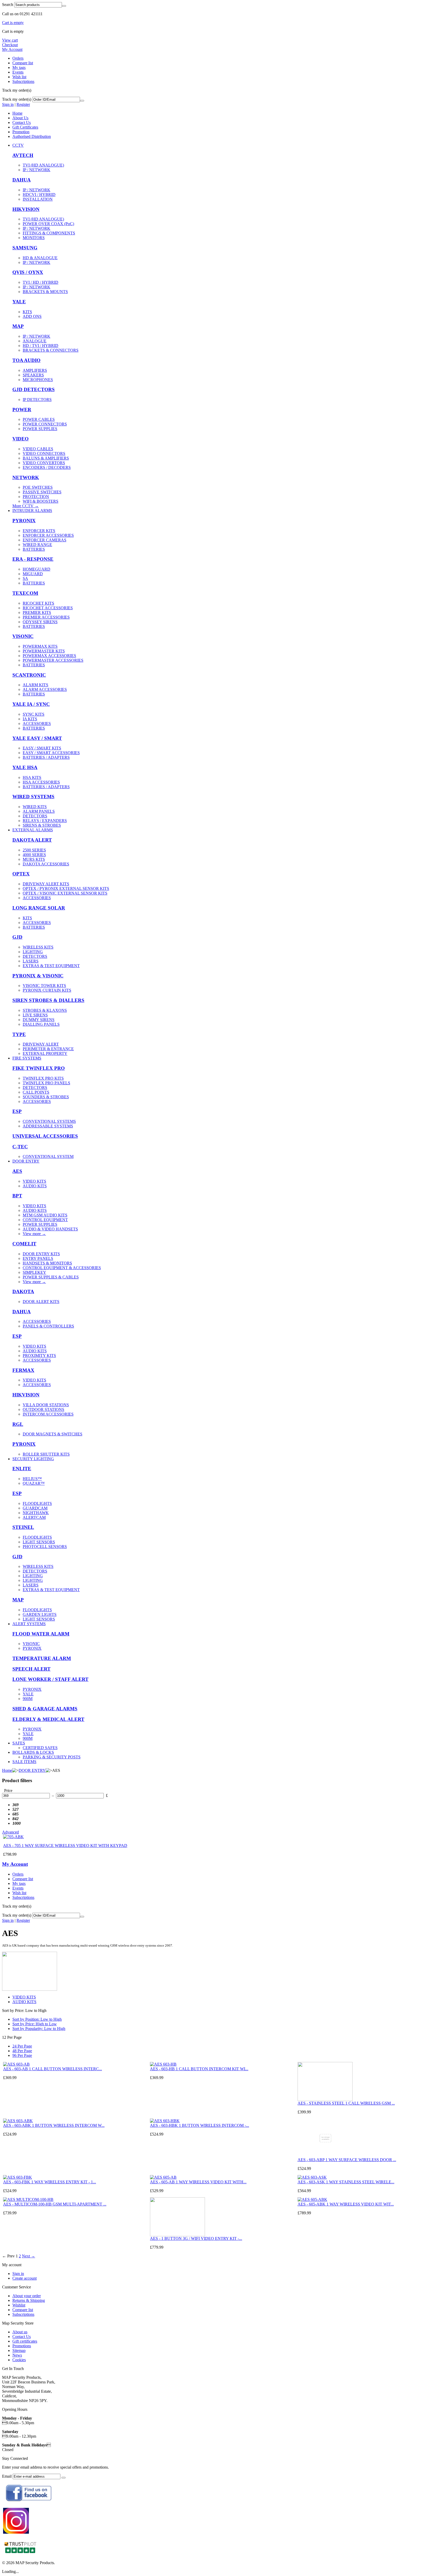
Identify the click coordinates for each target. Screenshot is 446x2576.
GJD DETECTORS (34, 389)
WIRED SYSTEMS (33, 797)
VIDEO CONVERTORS (44, 463)
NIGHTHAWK (36, 1513)
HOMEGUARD (37, 569)
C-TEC (20, 1147)
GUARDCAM (35, 1508)
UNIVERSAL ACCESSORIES (45, 1136)
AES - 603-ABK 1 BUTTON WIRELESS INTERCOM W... (54, 2125)
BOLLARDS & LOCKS (33, 1752)
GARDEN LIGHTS (40, 1614)
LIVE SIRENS (35, 1015)
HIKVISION (26, 209)
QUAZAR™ (34, 1483)
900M (28, 1699)
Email (7, 2476)
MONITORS (34, 238)
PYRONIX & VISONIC (38, 976)
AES (17, 1171)
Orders (18, 58)
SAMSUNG (25, 248)
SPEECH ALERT (31, 1669)
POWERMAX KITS (40, 646)
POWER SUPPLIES (40, 429)
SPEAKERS (33, 375)
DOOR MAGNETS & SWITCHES (53, 1434)
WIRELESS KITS (38, 947)
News (17, 2355)
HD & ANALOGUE (40, 258)
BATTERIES (34, 549)
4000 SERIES (34, 855)
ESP (17, 1111)
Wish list (19, 77)
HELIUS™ (32, 1479)
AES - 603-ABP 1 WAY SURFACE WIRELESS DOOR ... (347, 2160)
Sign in (8, 104)
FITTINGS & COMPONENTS (49, 233)
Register (23, 104)
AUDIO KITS (35, 1186)
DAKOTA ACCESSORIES (46, 864)
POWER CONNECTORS (45, 424)
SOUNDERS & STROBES (46, 1097)
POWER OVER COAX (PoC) (48, 224)
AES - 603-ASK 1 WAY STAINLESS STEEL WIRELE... (346, 2182)
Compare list (23, 63)
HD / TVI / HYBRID (41, 346)
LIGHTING (33, 952)
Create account (25, 2278)
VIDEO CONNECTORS (44, 453)
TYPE (19, 1034)
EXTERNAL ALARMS (33, 830)
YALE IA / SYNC (31, 704)
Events (18, 72)
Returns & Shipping (29, 2300)
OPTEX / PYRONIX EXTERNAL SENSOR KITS (66, 888)
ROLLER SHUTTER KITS (46, 1454)
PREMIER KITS (37, 613)
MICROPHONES (38, 380)
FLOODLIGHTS (37, 1503)
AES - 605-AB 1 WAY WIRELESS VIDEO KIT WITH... (198, 2182)
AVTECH (23, 155)
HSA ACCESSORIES (41, 782)
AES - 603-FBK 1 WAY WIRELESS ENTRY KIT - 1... (50, 2182)
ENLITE (22, 1469)
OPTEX (21, 874)
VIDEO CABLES (38, 449)
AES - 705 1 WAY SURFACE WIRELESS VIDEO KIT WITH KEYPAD (65, 1846)
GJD (17, 937)
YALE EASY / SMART (37, 738)
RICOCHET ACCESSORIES (48, 608)
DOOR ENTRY (26, 1161)
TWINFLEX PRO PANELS (46, 1083)
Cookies (19, 2360)
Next (29, 2256)
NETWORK (26, 477)
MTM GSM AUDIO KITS (45, 1215)
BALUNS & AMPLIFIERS (46, 458)
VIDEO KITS (34, 1181)
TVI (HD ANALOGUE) (43, 165)
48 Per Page (22, 2051)
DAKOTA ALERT (32, 840)
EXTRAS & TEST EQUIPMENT (51, 966)
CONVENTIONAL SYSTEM (48, 1156)
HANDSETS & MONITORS (47, 1263)
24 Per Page (22, 2046)
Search (8, 5)
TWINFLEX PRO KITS (43, 1078)
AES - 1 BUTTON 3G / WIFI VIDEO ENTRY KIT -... (196, 2238)
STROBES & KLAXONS (45, 1010)
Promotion (21, 132)
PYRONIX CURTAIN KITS (47, 990)
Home (17, 113)
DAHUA (22, 180)
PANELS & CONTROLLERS (48, 1326)
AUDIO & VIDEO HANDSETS (50, 1229)
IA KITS (30, 719)
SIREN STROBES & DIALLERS (48, 1000)
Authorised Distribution (32, 136)
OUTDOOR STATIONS (43, 1409)
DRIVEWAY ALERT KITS (46, 884)
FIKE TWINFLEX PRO (39, 1068)
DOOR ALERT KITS (41, 1302)
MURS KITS (34, 859)
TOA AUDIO (26, 360)
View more (34, 1234)
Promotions (22, 2346)
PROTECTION (36, 497)
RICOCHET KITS (38, 603)
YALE (19, 302)
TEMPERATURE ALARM (42, 1658)
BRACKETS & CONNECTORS (51, 350)
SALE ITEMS (24, 1762)
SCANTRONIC (29, 675)
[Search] (64, 6)
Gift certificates (25, 2341)
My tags (19, 68)
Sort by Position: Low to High (37, 2019)
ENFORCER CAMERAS (45, 540)
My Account (12, 49)
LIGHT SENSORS (39, 1542)
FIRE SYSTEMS (27, 1058)
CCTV (18, 145)
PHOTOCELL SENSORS (45, 1547)
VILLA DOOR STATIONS (46, 1405)
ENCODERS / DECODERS (47, 467)
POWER (22, 410)
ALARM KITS (35, 685)
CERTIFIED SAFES (40, 1748)
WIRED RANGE (37, 545)
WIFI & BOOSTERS (41, 501)
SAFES (19, 1743)
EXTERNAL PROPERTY (45, 1053)
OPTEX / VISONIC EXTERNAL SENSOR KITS (65, 893)
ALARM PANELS (39, 811)
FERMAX (23, 1370)
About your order (27, 2296)
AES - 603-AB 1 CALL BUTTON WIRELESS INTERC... (53, 2069)
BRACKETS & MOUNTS (45, 292)
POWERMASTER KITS (44, 651)
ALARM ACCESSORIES (45, 689)
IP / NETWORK (37, 170)
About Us (20, 118)
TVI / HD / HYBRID (41, 282)
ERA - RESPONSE (33, 559)
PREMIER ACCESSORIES (46, 617)
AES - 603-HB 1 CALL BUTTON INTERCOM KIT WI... (199, 2069)
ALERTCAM (34, 1517)
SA (25, 578)
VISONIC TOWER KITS (44, 986)
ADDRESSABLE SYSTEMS (48, 1126)
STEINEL (23, 1527)
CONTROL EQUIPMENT (45, 1220)
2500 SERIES (34, 850)
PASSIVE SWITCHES (42, 492)
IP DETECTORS (37, 400)
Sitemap (19, 2350)
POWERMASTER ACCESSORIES (53, 660)
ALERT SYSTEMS (29, 1624)
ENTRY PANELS (38, 1258)
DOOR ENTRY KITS (41, 1254)
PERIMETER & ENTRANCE (48, 1049)
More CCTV (26, 506)
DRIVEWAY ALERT (41, 1044)
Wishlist (19, 2305)
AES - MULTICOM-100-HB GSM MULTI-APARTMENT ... (55, 2204)
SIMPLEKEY (34, 1272)
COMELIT (24, 1244)
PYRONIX (24, 521)
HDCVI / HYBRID (39, 195)
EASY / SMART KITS (42, 748)
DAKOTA (23, 1291)
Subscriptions (23, 81)
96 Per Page (22, 2055)
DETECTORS (35, 816)
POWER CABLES (39, 419)
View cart (10, 40)
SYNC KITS (34, 714)
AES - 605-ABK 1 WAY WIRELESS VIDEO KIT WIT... (346, 2204)
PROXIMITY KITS (39, 1356)
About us (20, 2332)
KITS (27, 312)
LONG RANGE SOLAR (39, 908)
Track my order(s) (17, 99)
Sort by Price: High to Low (35, 2024)
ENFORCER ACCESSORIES (48, 535)
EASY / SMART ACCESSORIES (51, 753)
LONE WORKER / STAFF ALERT (50, 1679)
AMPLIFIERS (35, 370)
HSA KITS (32, 777)
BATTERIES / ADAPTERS (46, 757)
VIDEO (21, 439)
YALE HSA (25, 767)
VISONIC (23, 636)
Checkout (10, 45)
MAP (18, 326)
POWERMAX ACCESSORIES (49, 656)
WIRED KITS (35, 807)
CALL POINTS (36, 1092)
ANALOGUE (35, 341)
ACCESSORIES (37, 724)
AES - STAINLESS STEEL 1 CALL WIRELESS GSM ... (346, 2103)
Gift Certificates (25, 127)
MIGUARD (33, 574)
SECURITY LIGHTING (33, 1459)
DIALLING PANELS (41, 1024)
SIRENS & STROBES (42, 825)
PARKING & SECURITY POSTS (52, 1757)
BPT (17, 1196)
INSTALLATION (38, 199)
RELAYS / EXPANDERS (45, 821)
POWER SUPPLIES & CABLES (51, 1277)
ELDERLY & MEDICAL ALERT (48, 1719)
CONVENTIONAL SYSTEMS (49, 1121)
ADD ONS (32, 316)
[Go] (82, 101)
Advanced (10, 1832)
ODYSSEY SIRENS (40, 622)
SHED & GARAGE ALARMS (45, 1709)
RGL (18, 1424)
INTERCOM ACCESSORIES (48, 1414)
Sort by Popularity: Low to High (39, 2029)
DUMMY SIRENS (39, 1020)
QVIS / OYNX (28, 272)
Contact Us (22, 123)
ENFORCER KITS (39, 531)
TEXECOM (25, 593)
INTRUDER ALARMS (32, 511)
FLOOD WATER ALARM (41, 1634)
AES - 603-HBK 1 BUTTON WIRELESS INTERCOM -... (200, 2125)
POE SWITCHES (38, 487)
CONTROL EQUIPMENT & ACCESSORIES (62, 1268)
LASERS (31, 961)
